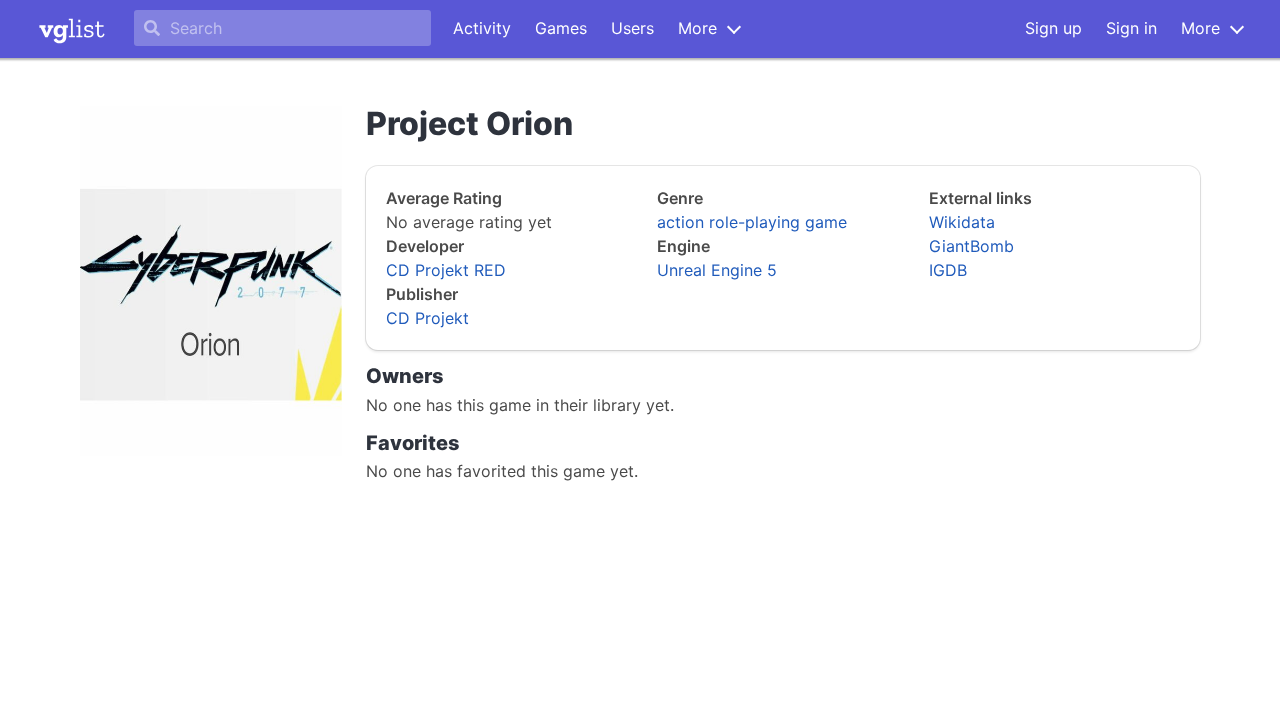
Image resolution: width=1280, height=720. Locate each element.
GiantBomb (971, 246)
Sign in (1131, 28)
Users (632, 28)
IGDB (948, 270)
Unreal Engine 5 (717, 270)
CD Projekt (427, 318)
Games (561, 28)
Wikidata (962, 222)
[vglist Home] (72, 29)
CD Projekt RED (446, 270)
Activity (482, 28)
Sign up (1053, 28)
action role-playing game (752, 222)
